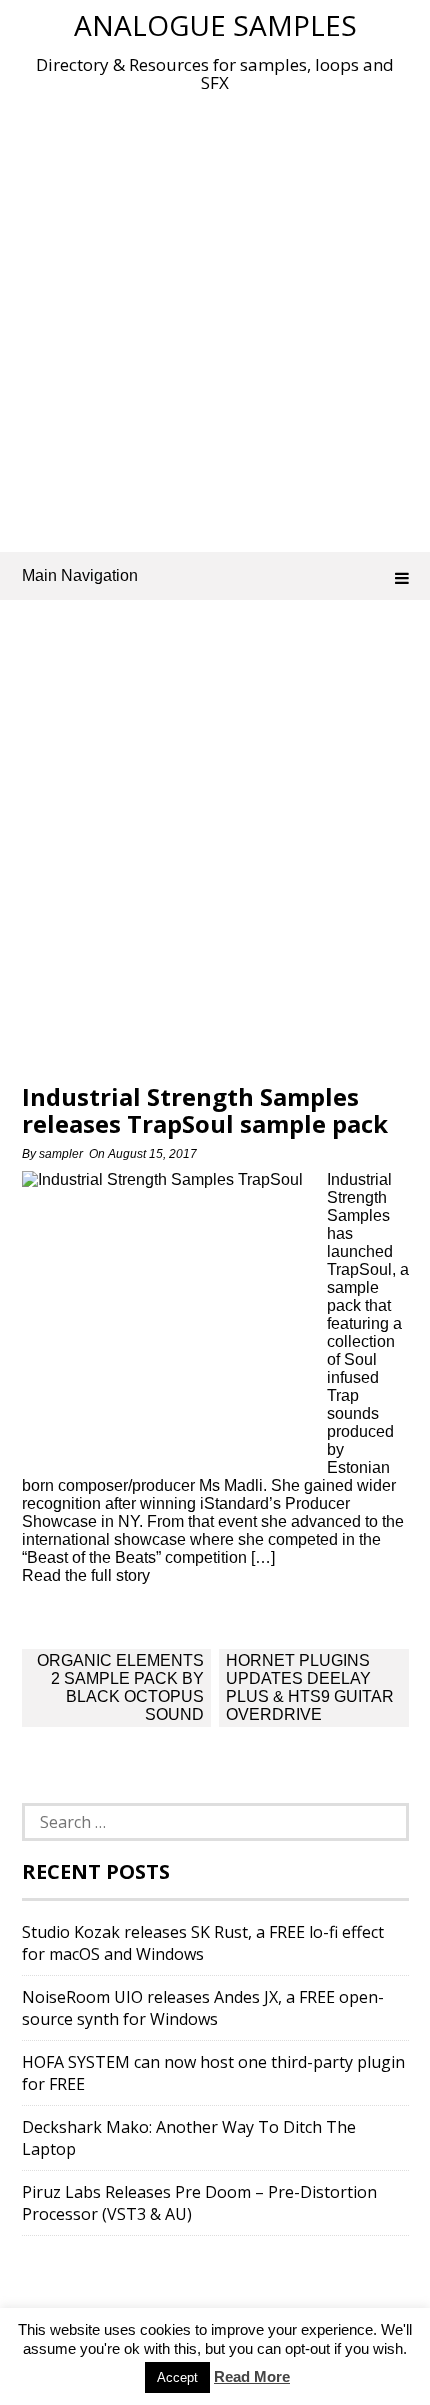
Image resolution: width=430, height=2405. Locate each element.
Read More (252, 2376)
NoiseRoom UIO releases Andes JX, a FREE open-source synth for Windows (203, 2008)
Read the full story (86, 1575)
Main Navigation (80, 575)
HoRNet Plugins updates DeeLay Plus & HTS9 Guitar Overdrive (310, 1687)
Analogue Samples (215, 25)
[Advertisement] (215, 318)
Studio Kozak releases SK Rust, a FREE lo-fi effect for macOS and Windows (203, 1943)
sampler (61, 1154)
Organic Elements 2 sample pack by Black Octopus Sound (120, 1687)
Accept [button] (177, 2377)
